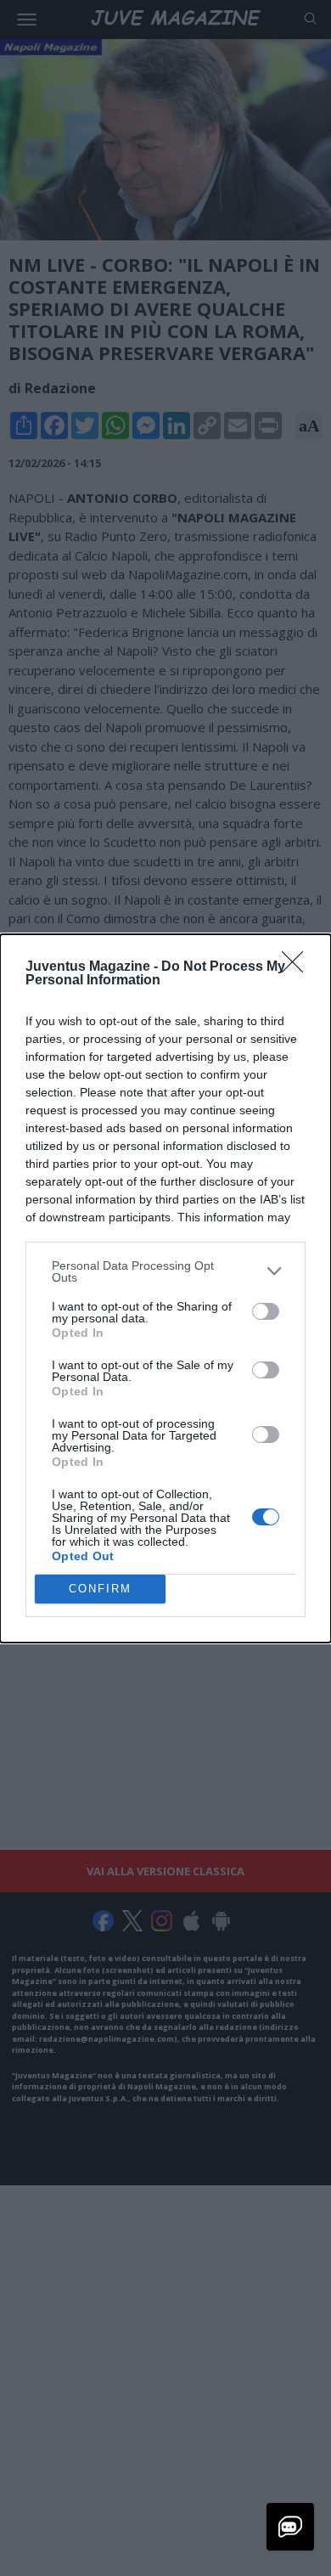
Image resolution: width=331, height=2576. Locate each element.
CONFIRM (100, 1589)
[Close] (298, 967)
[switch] (266, 1311)
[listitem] (165, 1271)
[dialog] (165, 1288)
